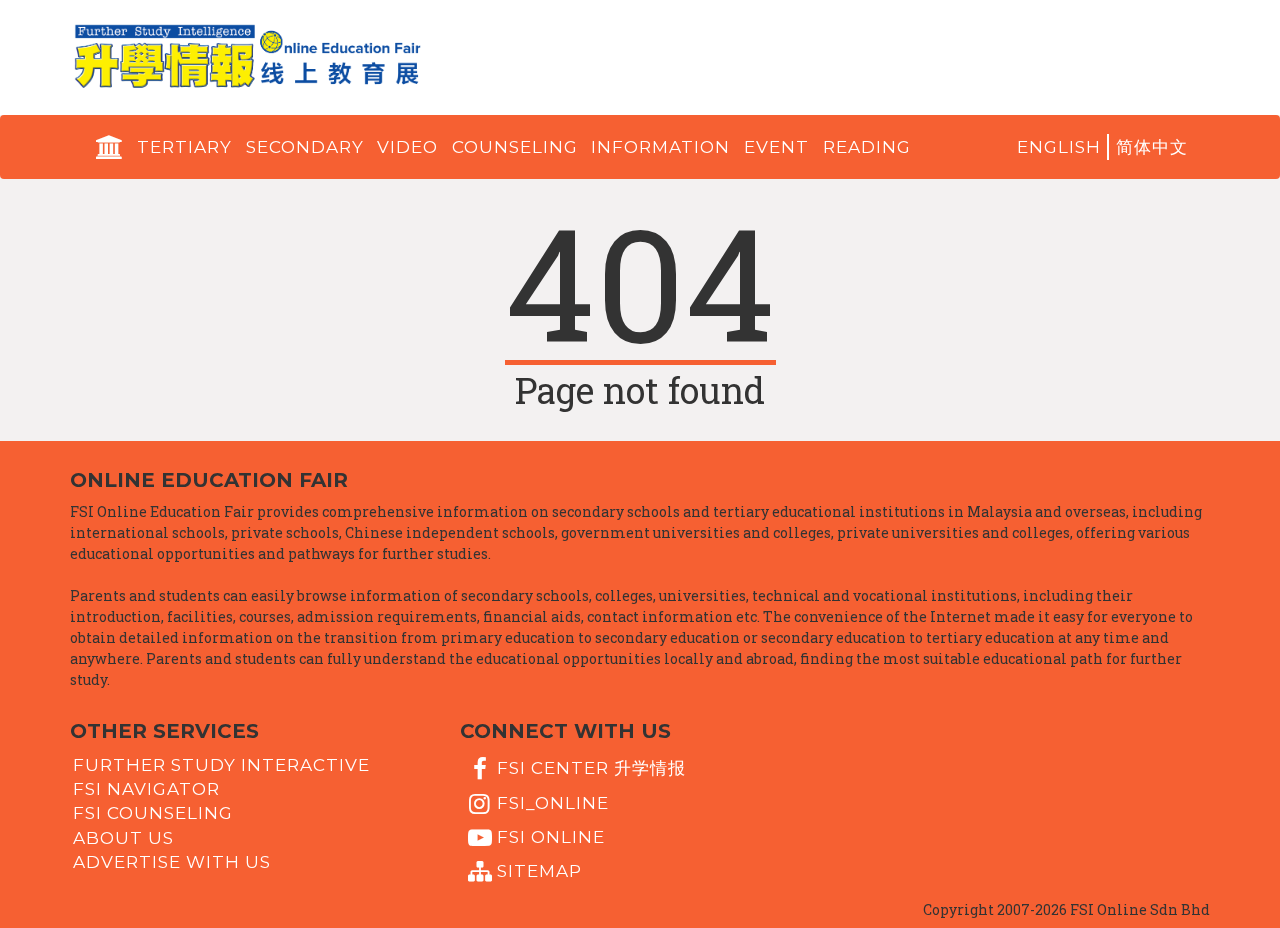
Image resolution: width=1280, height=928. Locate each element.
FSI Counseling (153, 813)
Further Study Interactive (221, 764)
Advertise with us (172, 862)
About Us (123, 837)
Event (776, 147)
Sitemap (539, 871)
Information (660, 147)
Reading (867, 147)
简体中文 (1152, 147)
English (1059, 147)
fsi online (551, 837)
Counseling (515, 147)
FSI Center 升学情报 (591, 768)
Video (407, 147)
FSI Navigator (146, 789)
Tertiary (184, 147)
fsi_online (553, 802)
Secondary (305, 147)
